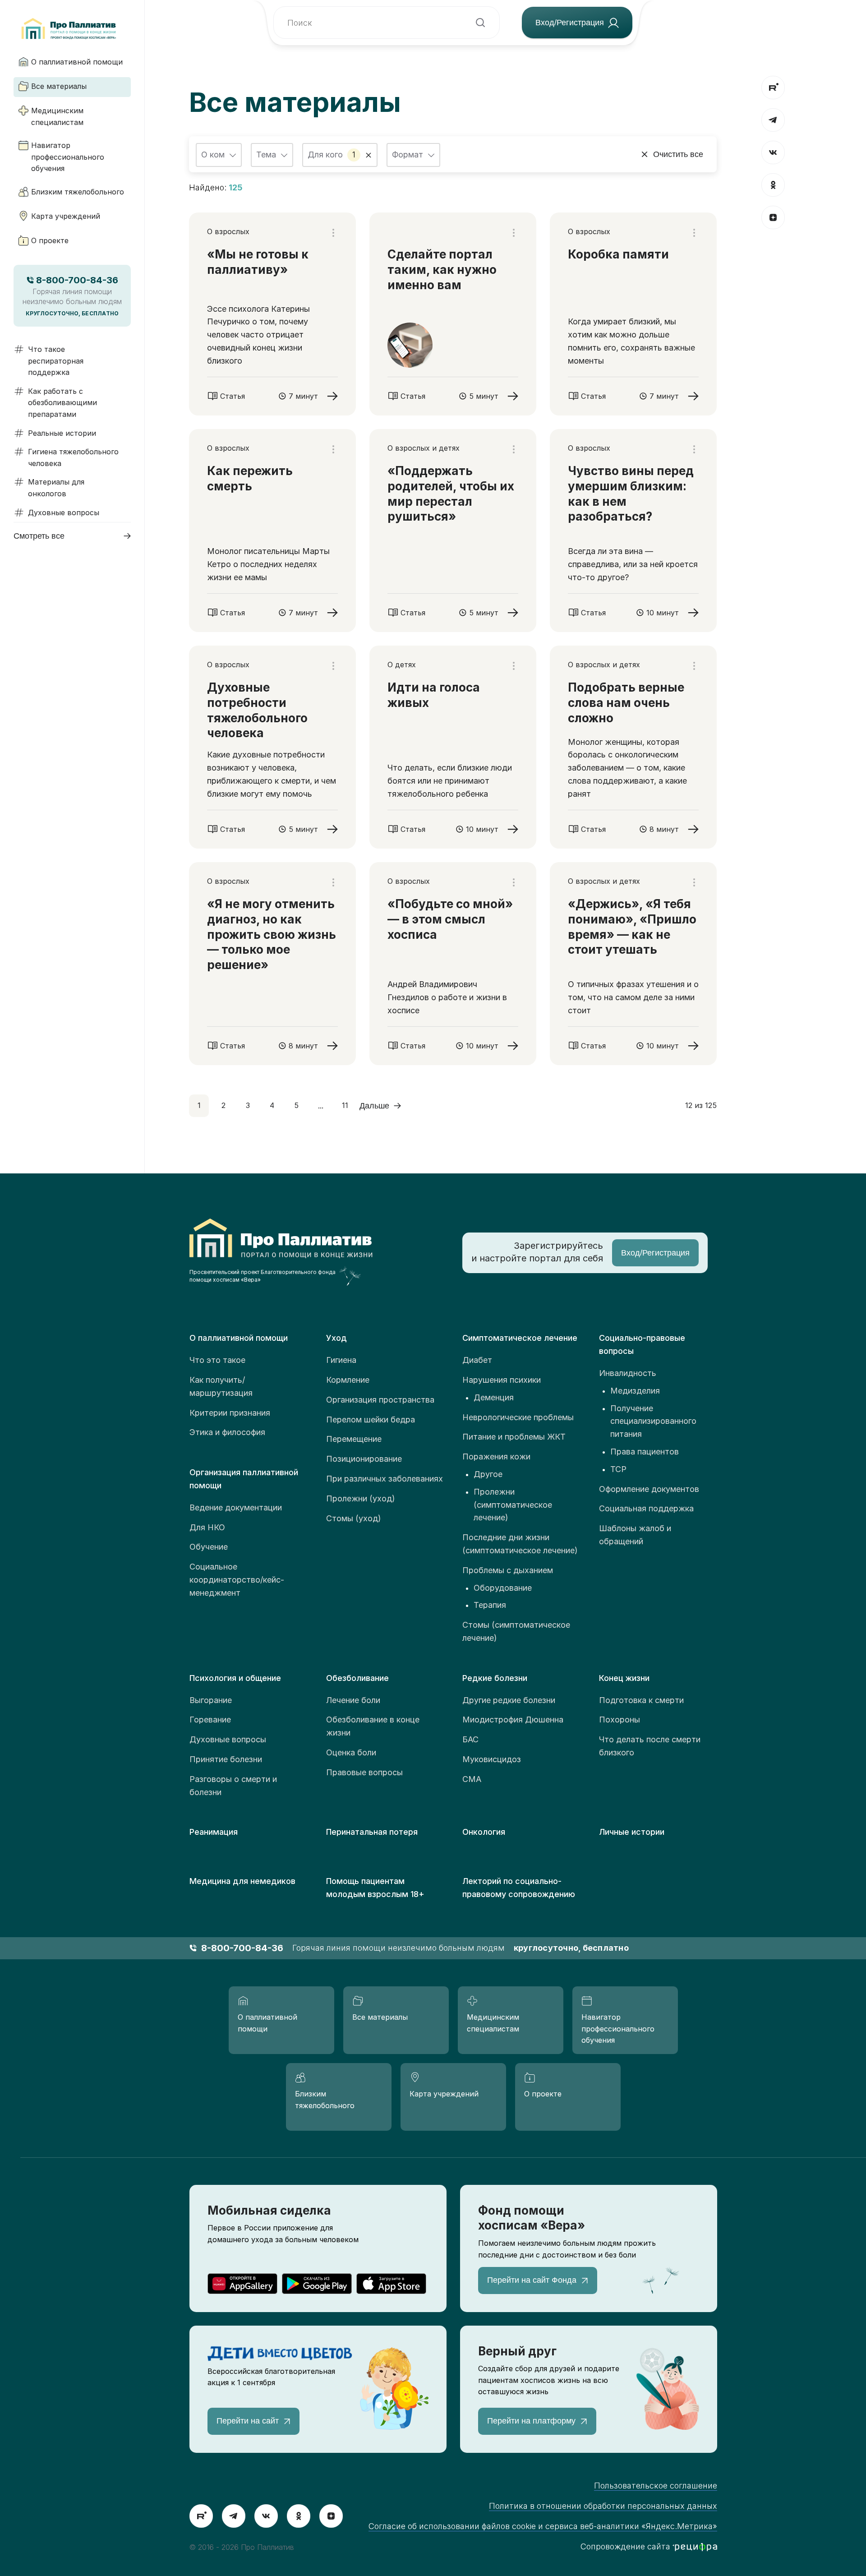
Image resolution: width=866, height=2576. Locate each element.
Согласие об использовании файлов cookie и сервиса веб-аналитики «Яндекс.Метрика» (543, 2526)
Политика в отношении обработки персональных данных (603, 2506)
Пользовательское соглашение (656, 2486)
